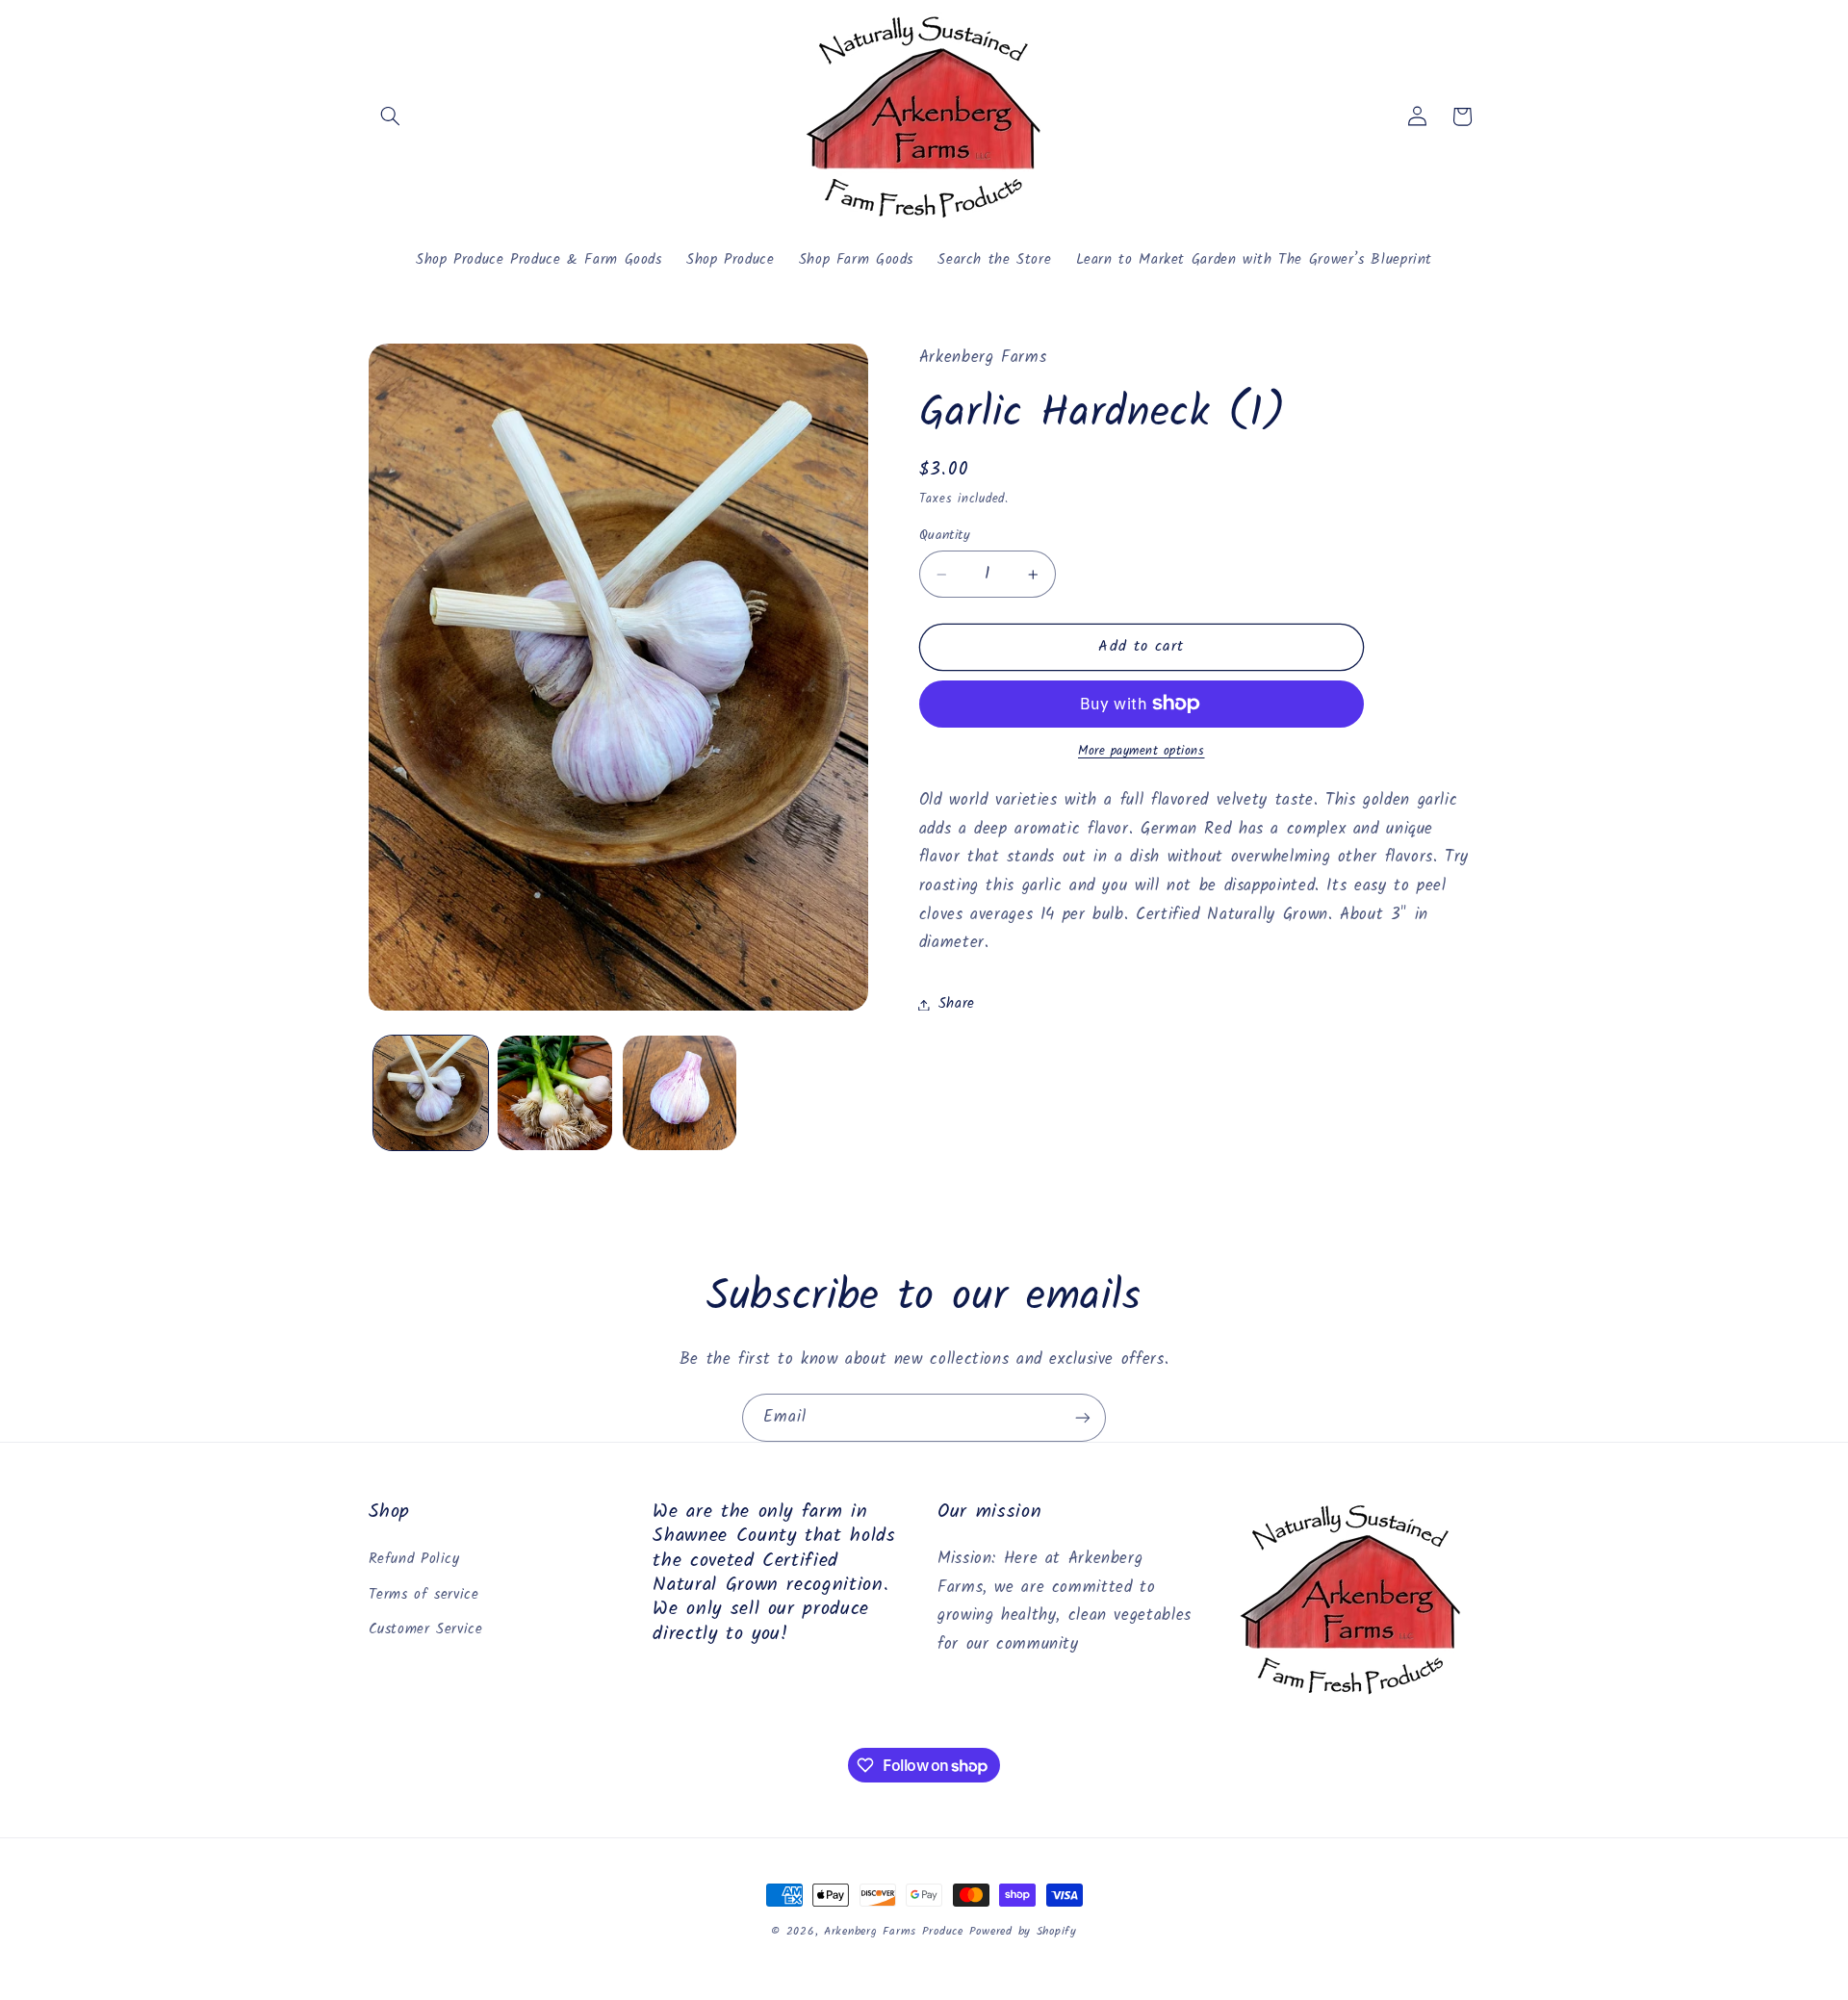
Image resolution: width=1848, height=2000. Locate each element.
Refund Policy (414, 1559)
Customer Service (426, 1629)
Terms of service (424, 1595)
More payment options (1142, 752)
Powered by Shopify (1023, 1932)
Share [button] (957, 1004)
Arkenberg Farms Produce (894, 1932)
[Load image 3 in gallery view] (680, 1093)
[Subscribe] (1083, 1417)
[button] (391, 116)
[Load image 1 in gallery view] (431, 1093)
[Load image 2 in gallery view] (555, 1093)
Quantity (945, 534)
